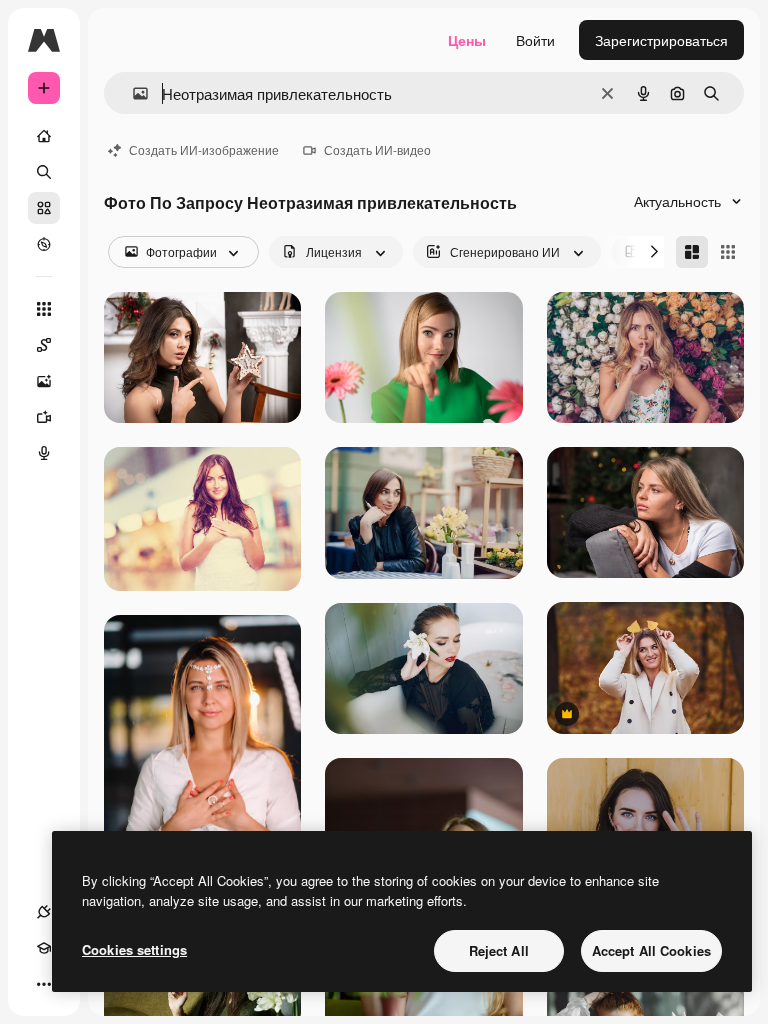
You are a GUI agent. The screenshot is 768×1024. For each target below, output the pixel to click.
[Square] (728, 252)
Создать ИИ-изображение (204, 149)
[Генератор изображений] (44, 381)
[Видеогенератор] (44, 417)
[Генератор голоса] (44, 453)
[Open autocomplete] (132, 93)
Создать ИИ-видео (377, 149)
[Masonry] (692, 252)
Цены (467, 40)
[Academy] (44, 948)
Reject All (499, 950)
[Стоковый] (44, 208)
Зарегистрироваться (661, 40)
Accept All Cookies (651, 950)
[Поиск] (44, 172)
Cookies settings (134, 949)
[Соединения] (44, 912)
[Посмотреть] (44, 244)
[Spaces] (44, 345)
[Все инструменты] (44, 309)
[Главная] (44, 136)
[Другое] (44, 984)
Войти (535, 40)
